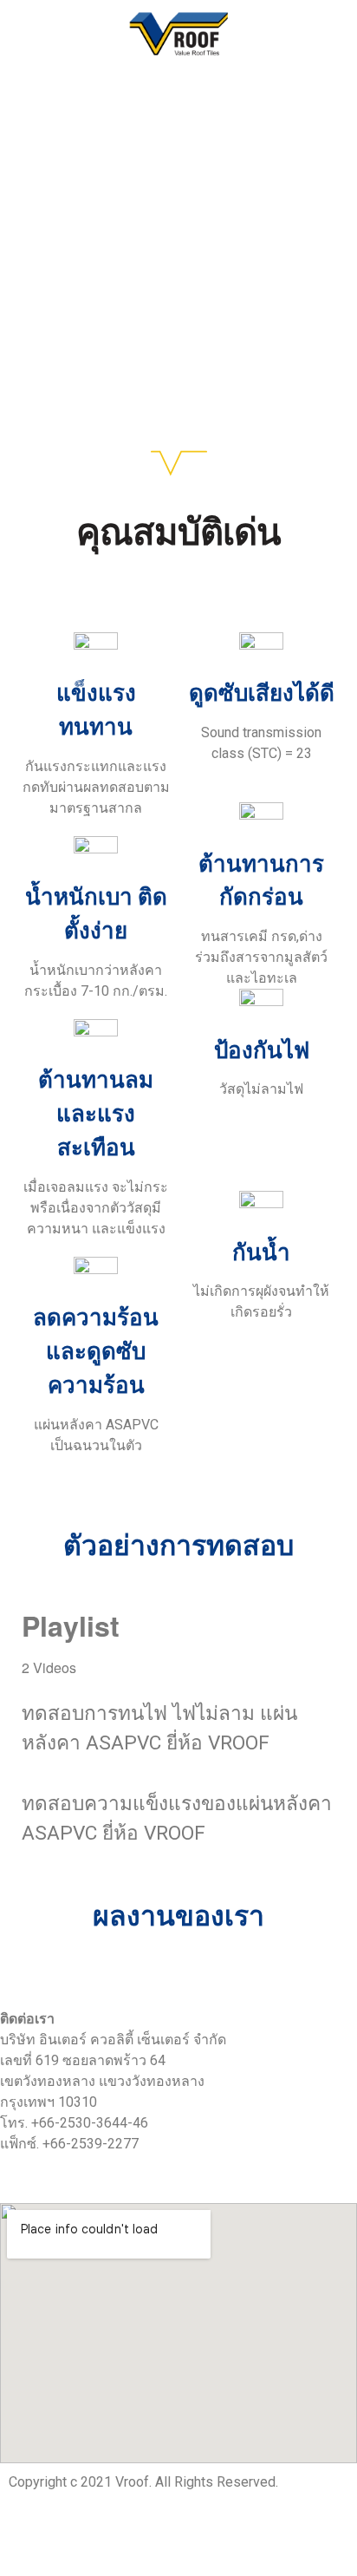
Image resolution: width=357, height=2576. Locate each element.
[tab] (178, 1718)
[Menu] (20, 34)
